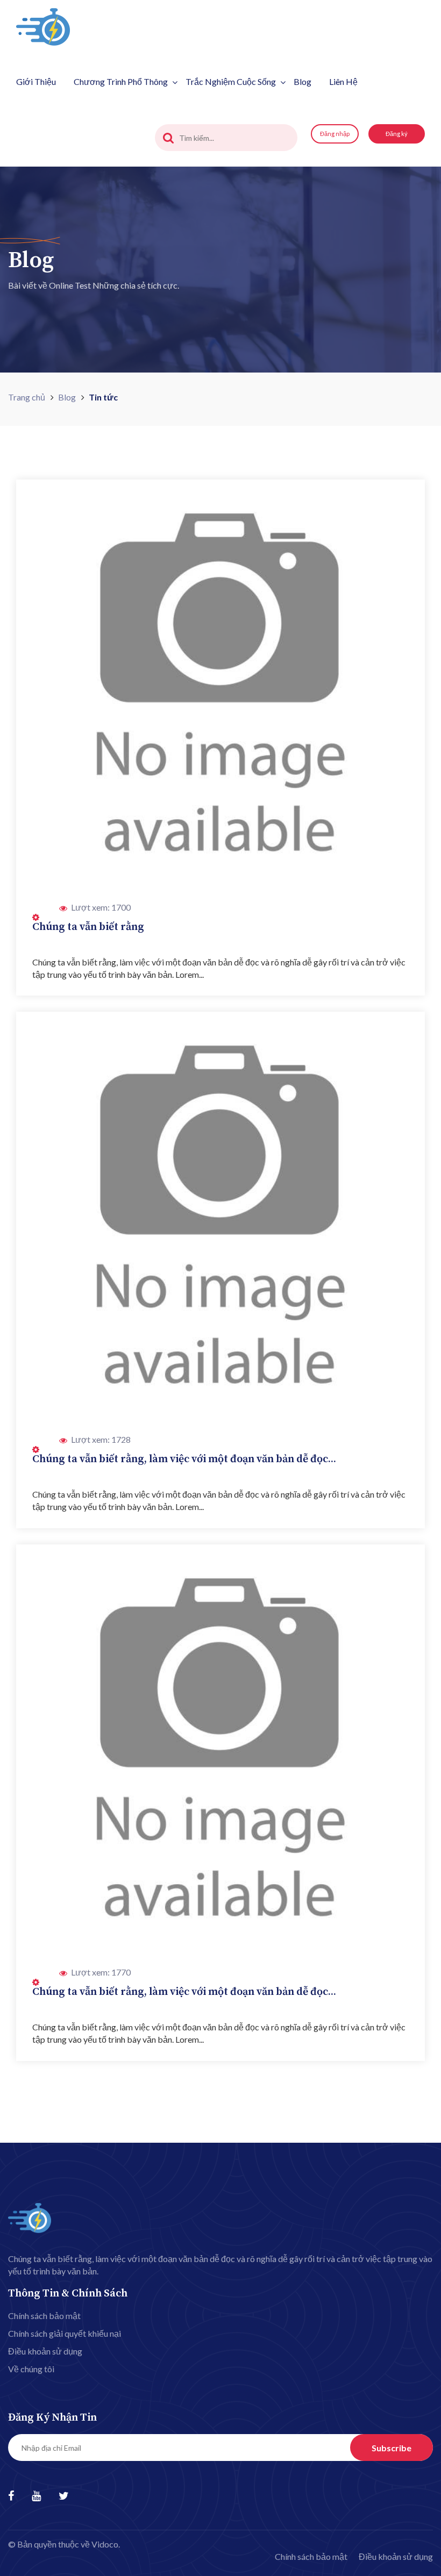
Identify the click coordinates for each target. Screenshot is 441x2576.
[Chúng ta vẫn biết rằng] (220, 684)
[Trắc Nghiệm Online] (43, 26)
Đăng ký (397, 134)
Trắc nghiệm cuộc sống (231, 81)
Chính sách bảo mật (44, 2316)
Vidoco (105, 2544)
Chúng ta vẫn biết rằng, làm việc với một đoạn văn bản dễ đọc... (184, 1459)
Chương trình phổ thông (121, 81)
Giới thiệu (36, 81)
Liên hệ (343, 81)
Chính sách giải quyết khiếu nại (65, 2333)
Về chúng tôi (31, 2369)
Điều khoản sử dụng (45, 2351)
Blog (303, 81)
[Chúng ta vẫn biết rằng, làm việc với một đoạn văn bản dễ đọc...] (220, 1216)
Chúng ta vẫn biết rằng (88, 927)
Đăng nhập (335, 134)
